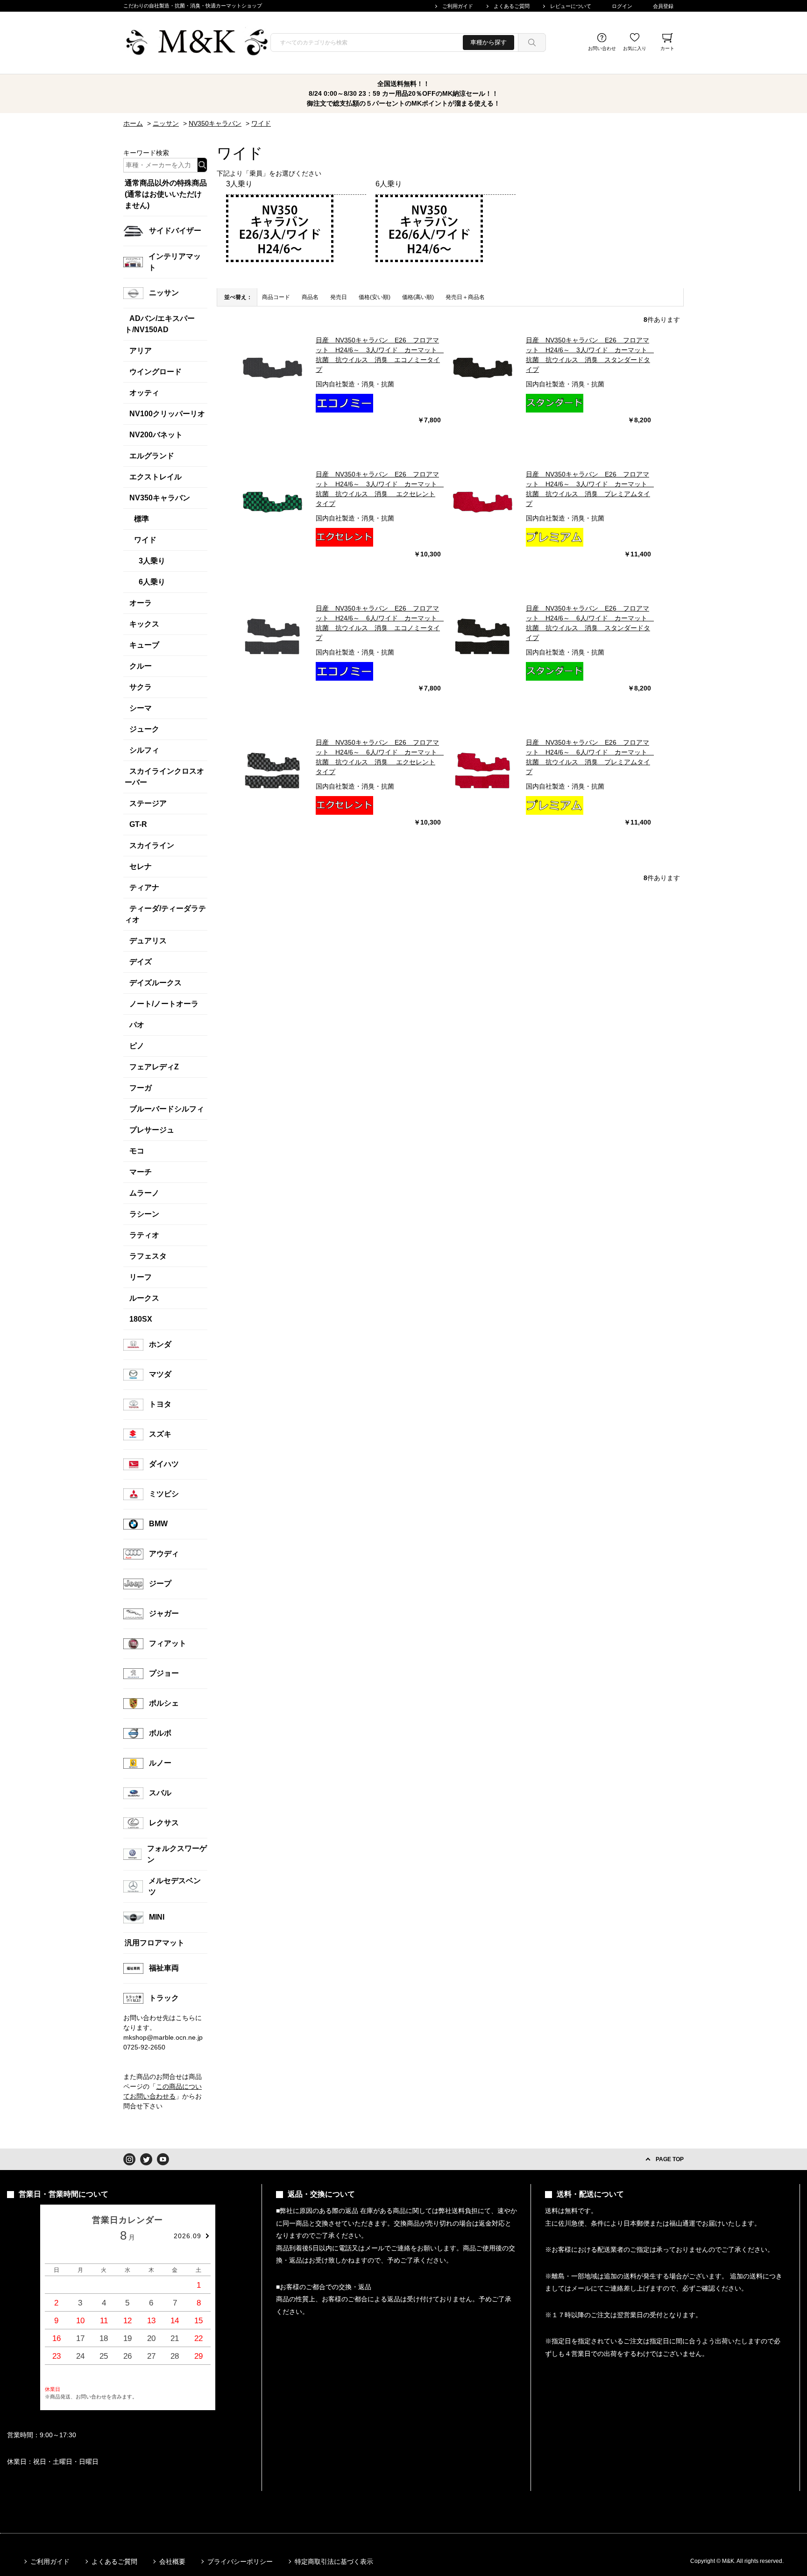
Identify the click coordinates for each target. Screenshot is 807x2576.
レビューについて (571, 6)
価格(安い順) (375, 297)
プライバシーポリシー (240, 2562)
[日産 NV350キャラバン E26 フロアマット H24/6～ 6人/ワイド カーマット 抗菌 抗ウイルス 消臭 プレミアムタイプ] (483, 771)
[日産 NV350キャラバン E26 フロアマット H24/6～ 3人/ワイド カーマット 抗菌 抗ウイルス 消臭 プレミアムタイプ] (483, 503)
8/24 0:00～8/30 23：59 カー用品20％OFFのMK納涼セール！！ (403, 93)
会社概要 (172, 2562)
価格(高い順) (418, 297)
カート (667, 48)
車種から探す (488, 42)
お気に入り (635, 48)
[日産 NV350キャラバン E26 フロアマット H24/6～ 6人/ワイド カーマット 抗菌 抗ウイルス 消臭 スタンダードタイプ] (483, 637)
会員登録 (663, 6)
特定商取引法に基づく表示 (334, 2562)
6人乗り (389, 184)
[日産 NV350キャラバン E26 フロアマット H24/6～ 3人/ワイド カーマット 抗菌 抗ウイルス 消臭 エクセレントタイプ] (273, 503)
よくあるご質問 (512, 6)
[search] (532, 43)
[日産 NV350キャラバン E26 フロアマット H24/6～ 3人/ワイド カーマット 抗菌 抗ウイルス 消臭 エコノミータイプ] (273, 369)
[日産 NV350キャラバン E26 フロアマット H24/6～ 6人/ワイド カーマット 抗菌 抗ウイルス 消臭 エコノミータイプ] (273, 637)
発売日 (339, 297)
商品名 (310, 297)
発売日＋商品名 (465, 297)
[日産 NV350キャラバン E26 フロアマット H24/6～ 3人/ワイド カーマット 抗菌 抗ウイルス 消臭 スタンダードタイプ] (483, 369)
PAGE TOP (670, 2159)
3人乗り (239, 184)
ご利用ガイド (458, 6)
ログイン (622, 6)
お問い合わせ (602, 48)
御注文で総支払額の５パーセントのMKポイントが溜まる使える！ (403, 103)
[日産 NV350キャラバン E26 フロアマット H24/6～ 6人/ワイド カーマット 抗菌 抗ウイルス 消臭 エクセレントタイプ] (273, 771)
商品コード (276, 297)
